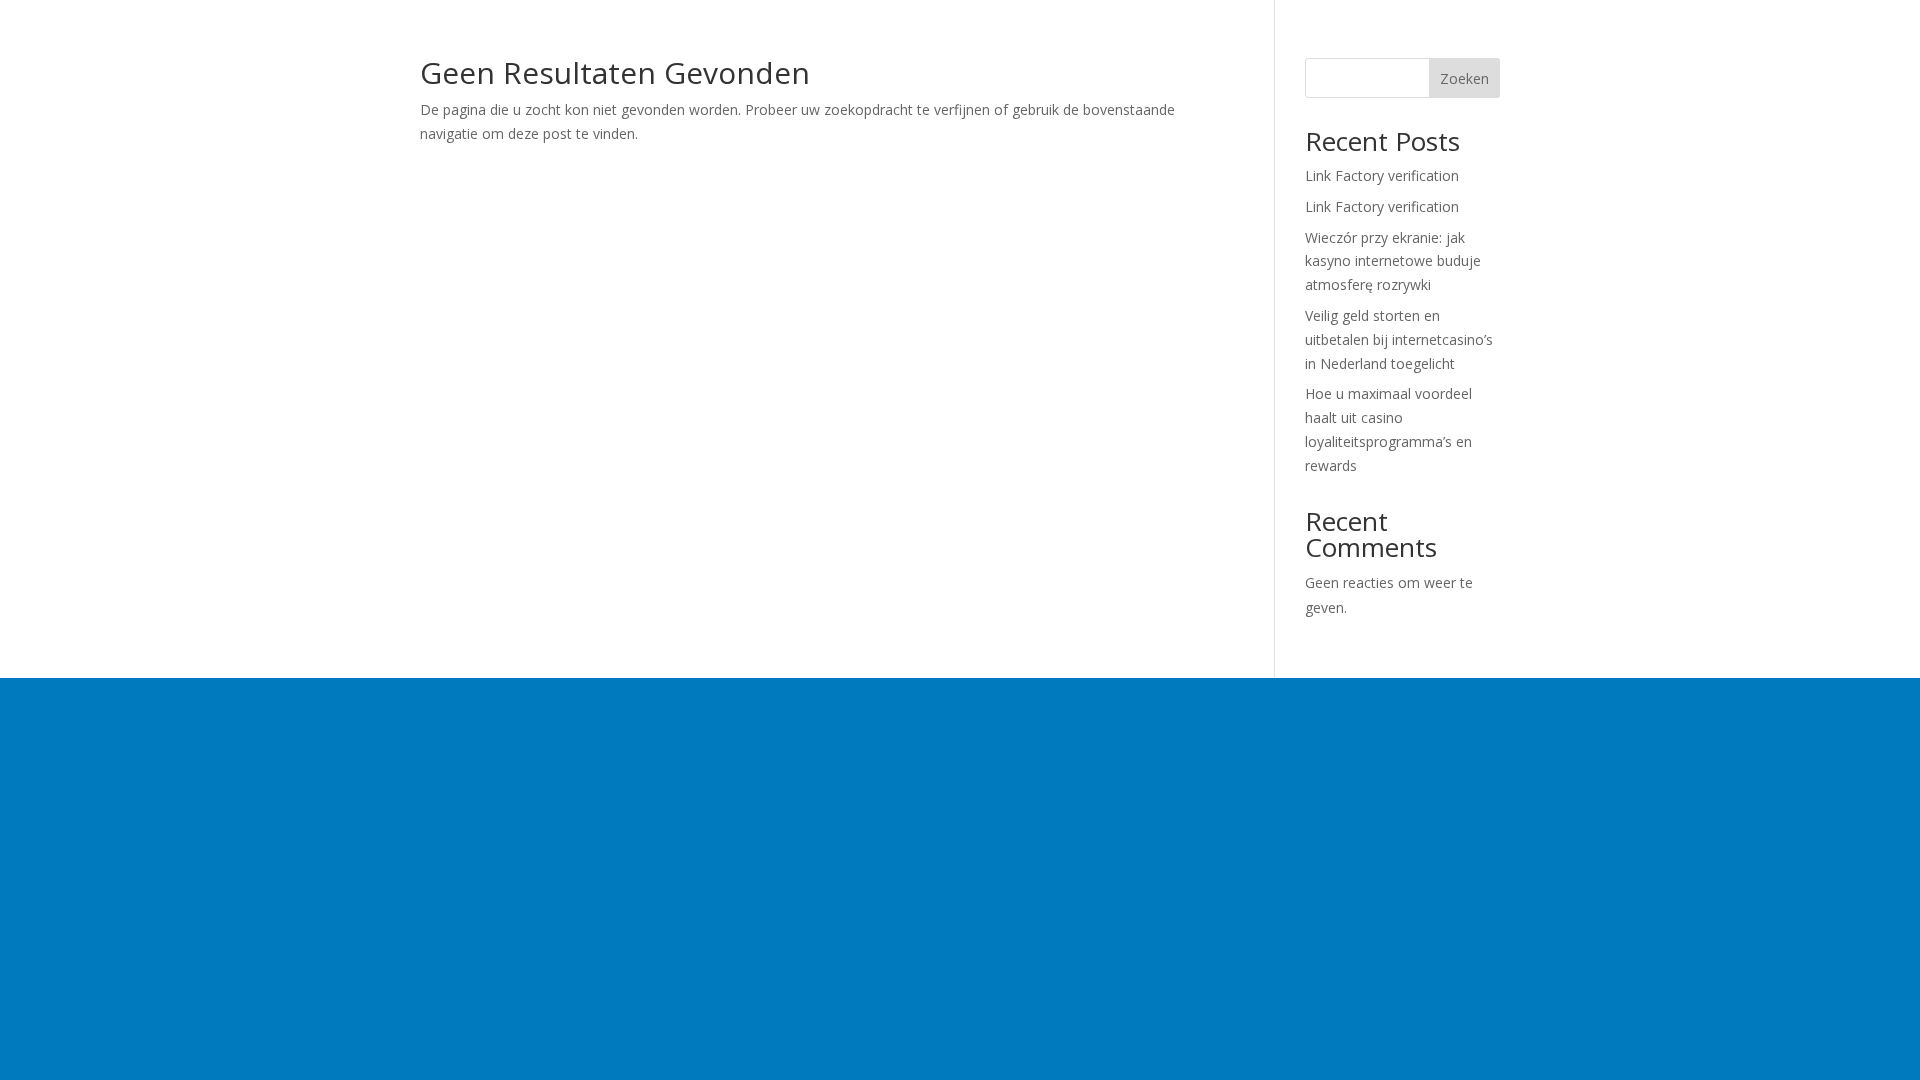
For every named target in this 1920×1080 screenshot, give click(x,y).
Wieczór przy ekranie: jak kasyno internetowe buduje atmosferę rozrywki (1393, 261)
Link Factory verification (1382, 175)
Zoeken (1464, 78)
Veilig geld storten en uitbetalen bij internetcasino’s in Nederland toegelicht (1399, 339)
